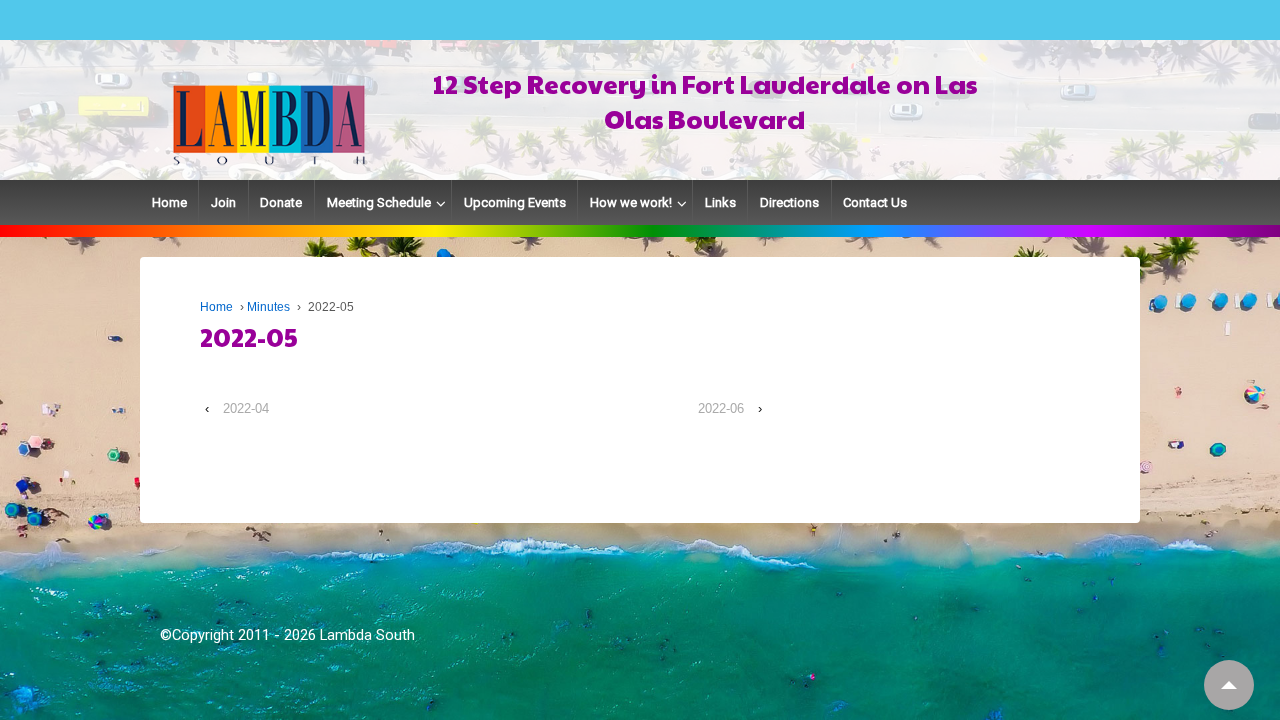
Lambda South (367, 635)
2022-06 (721, 408)
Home (169, 202)
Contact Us (875, 202)
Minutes (268, 307)
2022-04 (246, 408)
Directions (789, 202)
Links (720, 202)
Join (223, 202)
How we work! (631, 202)
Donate (281, 202)
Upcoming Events (515, 202)
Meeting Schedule (379, 202)
